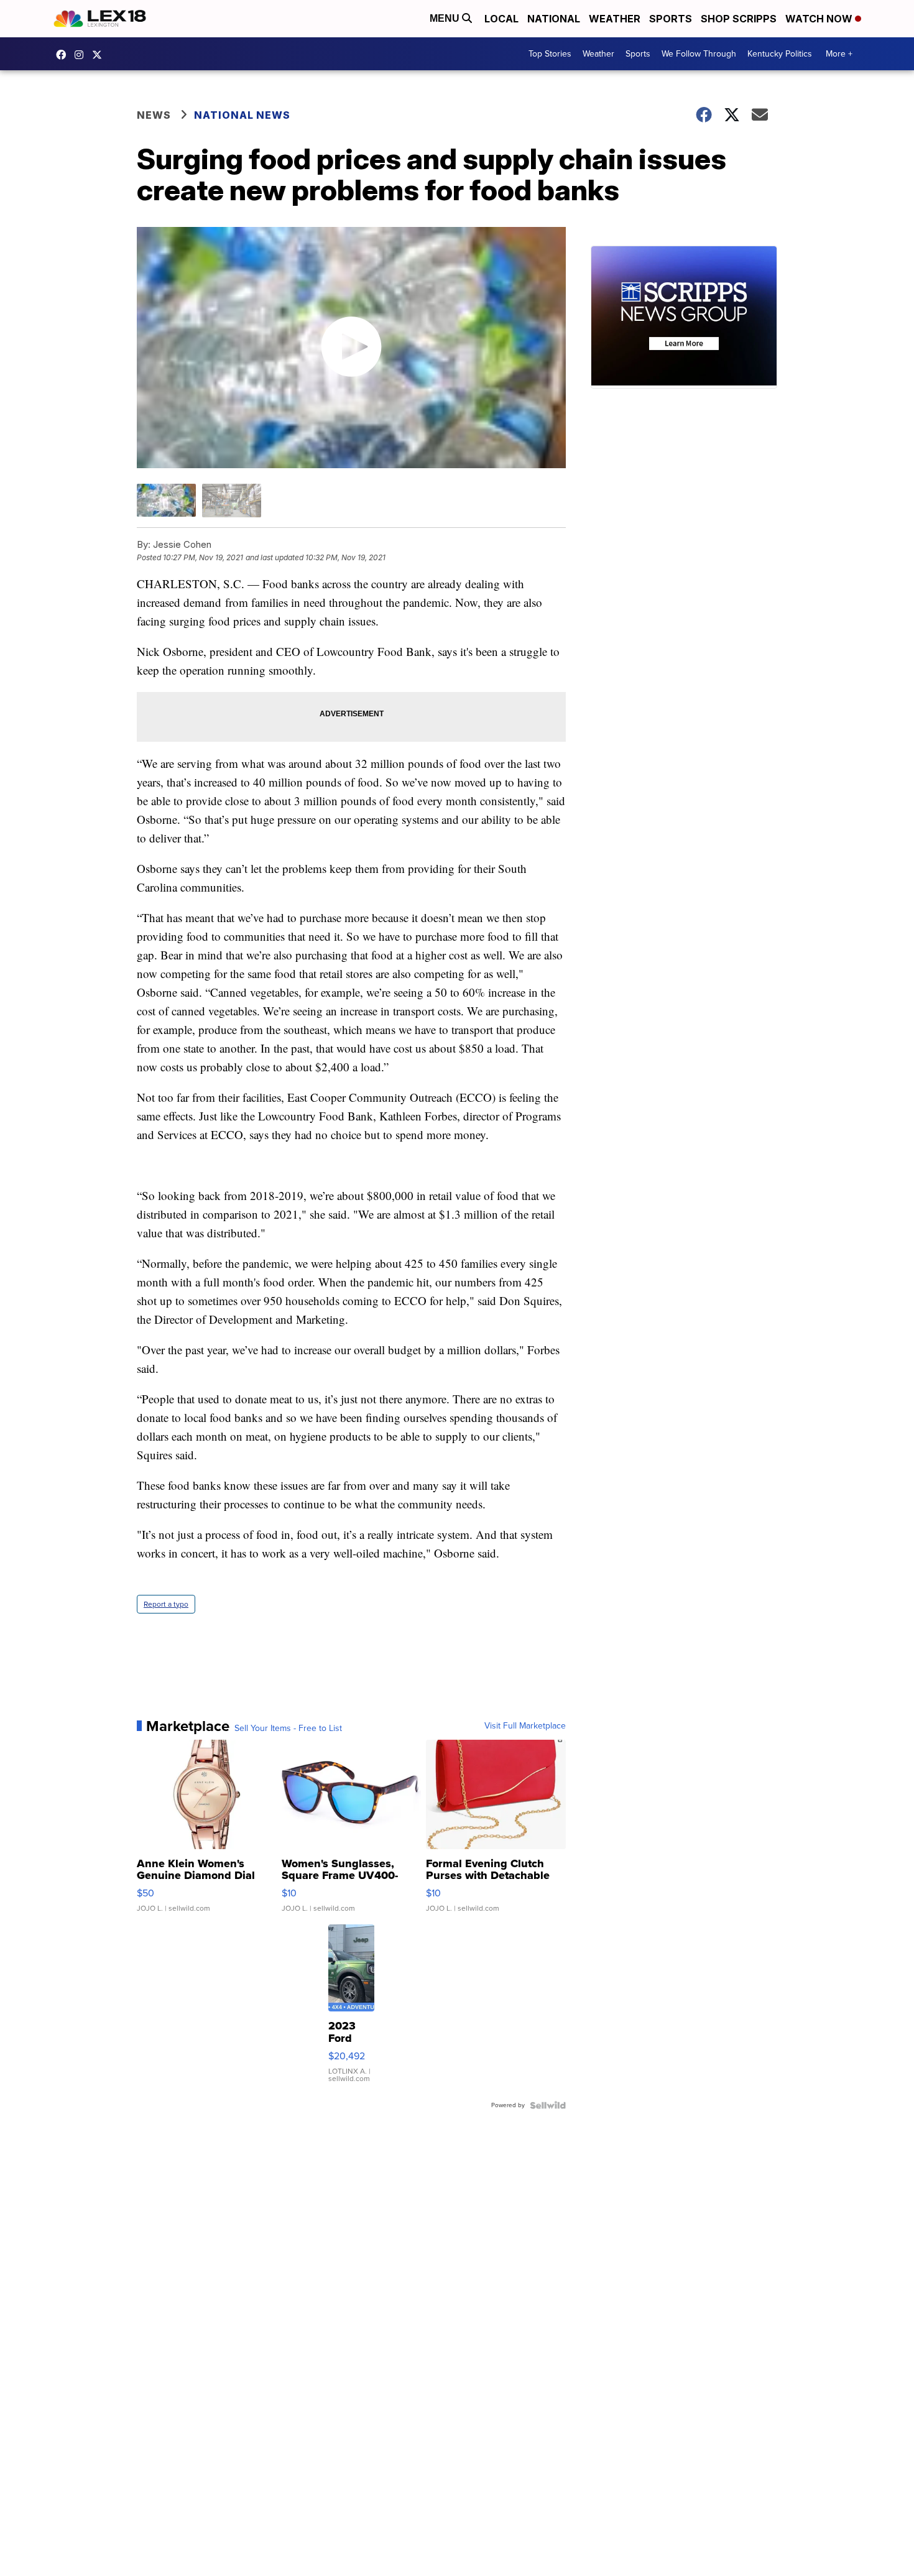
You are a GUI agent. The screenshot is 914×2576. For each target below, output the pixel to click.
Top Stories (550, 54)
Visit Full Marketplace (525, 1726)
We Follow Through (699, 54)
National (554, 19)
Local (501, 19)
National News (242, 115)
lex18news (100, 55)
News (154, 115)
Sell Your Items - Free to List (288, 1729)
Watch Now (820, 19)
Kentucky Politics (780, 54)
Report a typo (166, 1604)
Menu (446, 18)
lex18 (64, 55)
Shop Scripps (739, 19)
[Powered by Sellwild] (548, 2105)
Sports (671, 19)
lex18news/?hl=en (82, 55)
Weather (615, 19)
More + (839, 54)
